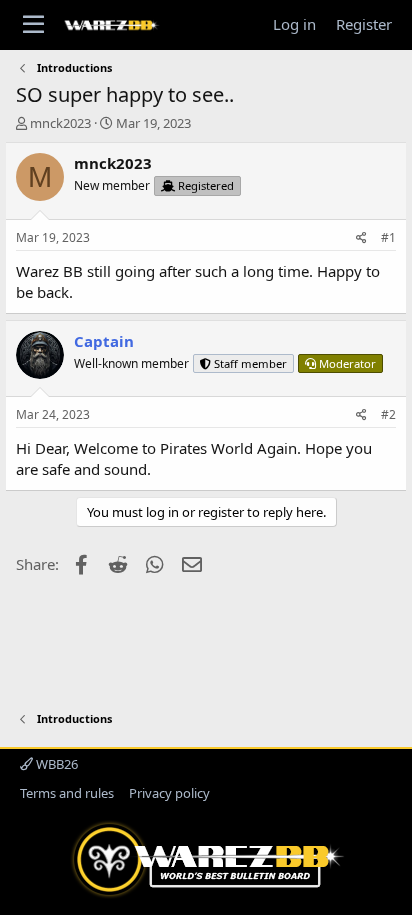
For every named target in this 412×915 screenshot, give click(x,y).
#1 (388, 237)
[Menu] (33, 25)
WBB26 (55, 764)
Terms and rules (67, 793)
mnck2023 (60, 123)
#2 (388, 414)
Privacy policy (169, 793)
